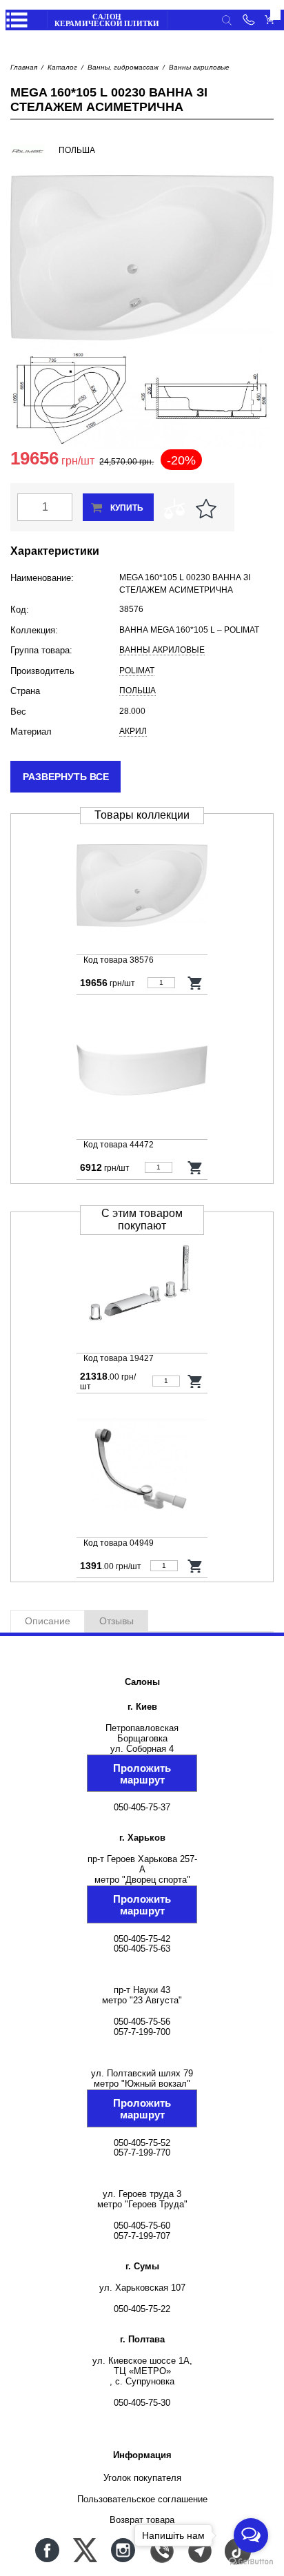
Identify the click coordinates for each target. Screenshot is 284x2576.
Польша (138, 691)
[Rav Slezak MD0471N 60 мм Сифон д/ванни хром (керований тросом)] (142, 1470)
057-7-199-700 (142, 2032)
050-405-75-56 (142, 2022)
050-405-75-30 (142, 2403)
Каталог (62, 67)
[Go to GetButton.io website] (251, 2562)
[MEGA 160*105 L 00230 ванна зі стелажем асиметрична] (142, 887)
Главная (24, 67)
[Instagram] (123, 2550)
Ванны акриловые (199, 67)
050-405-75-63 (142, 1949)
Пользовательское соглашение (142, 2499)
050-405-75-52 (142, 2143)
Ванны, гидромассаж (123, 67)
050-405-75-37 (142, 1807)
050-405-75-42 (142, 1939)
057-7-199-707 (142, 2236)
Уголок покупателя (142, 2478)
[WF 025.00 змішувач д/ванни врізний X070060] (142, 1285)
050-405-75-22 (142, 2309)
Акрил (133, 731)
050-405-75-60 (142, 2226)
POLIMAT (137, 671)
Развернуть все (66, 777)
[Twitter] (85, 2550)
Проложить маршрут (142, 1774)
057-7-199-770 (142, 2153)
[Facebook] (47, 2550)
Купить (127, 508)
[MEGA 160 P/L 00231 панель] (142, 1071)
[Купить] (195, 983)
